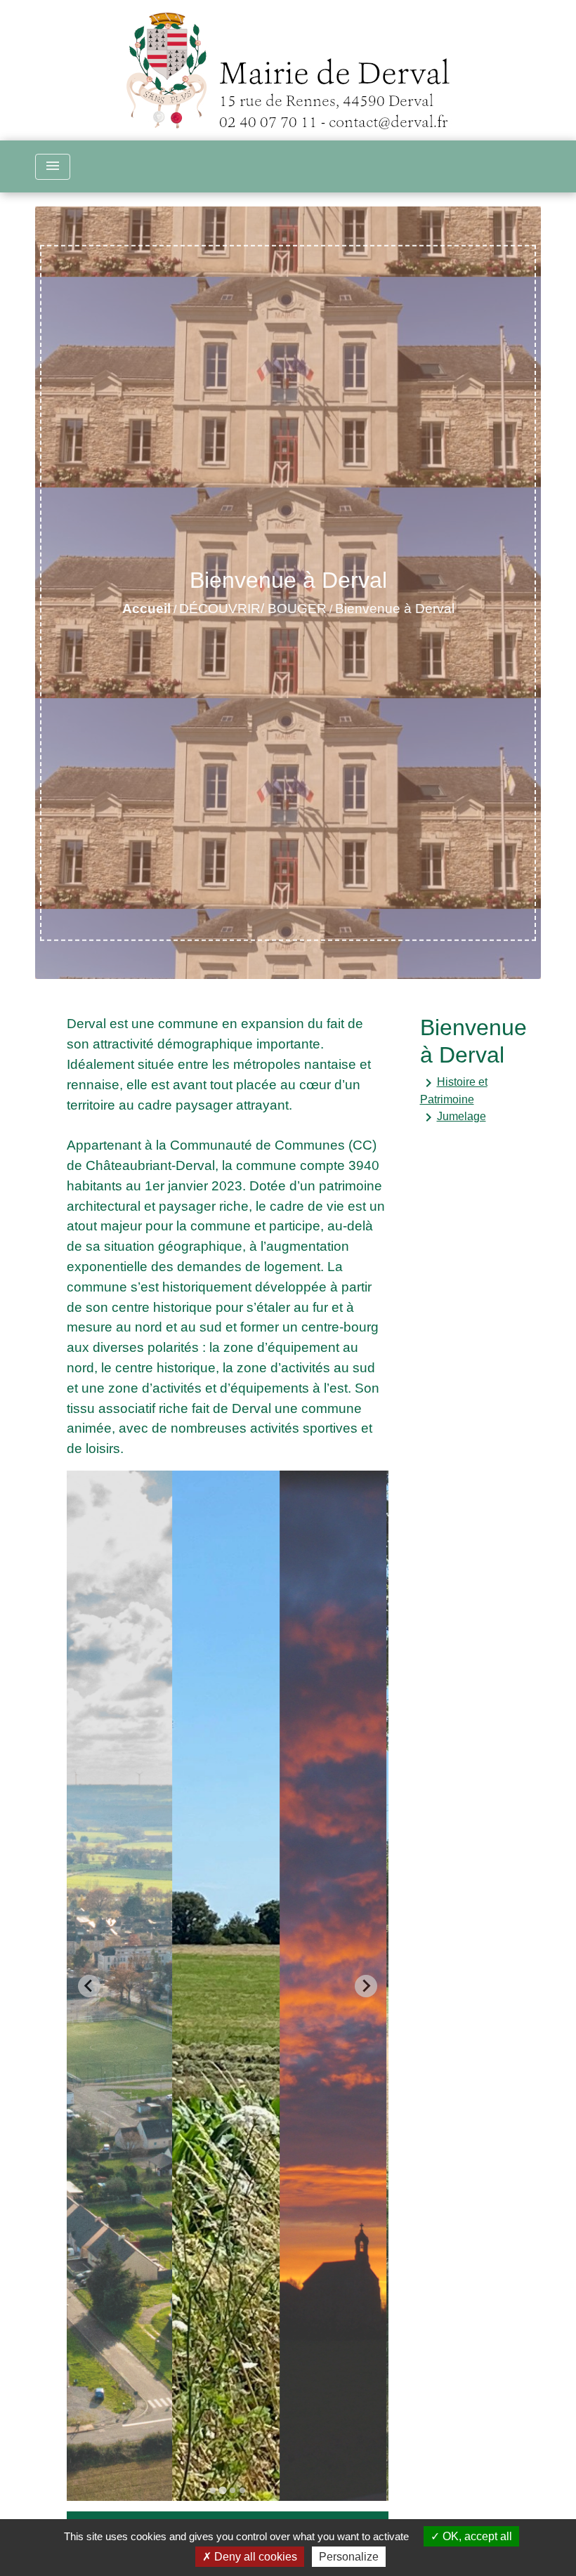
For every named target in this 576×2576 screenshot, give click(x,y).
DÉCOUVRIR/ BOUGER (253, 609)
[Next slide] (366, 1986)
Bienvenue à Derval (395, 609)
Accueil (146, 609)
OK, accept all (476, 2536)
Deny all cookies (254, 2557)
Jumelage (453, 1117)
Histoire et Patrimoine (454, 1090)
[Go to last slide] (89, 1986)
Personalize (349, 2557)
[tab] (213, 2490)
